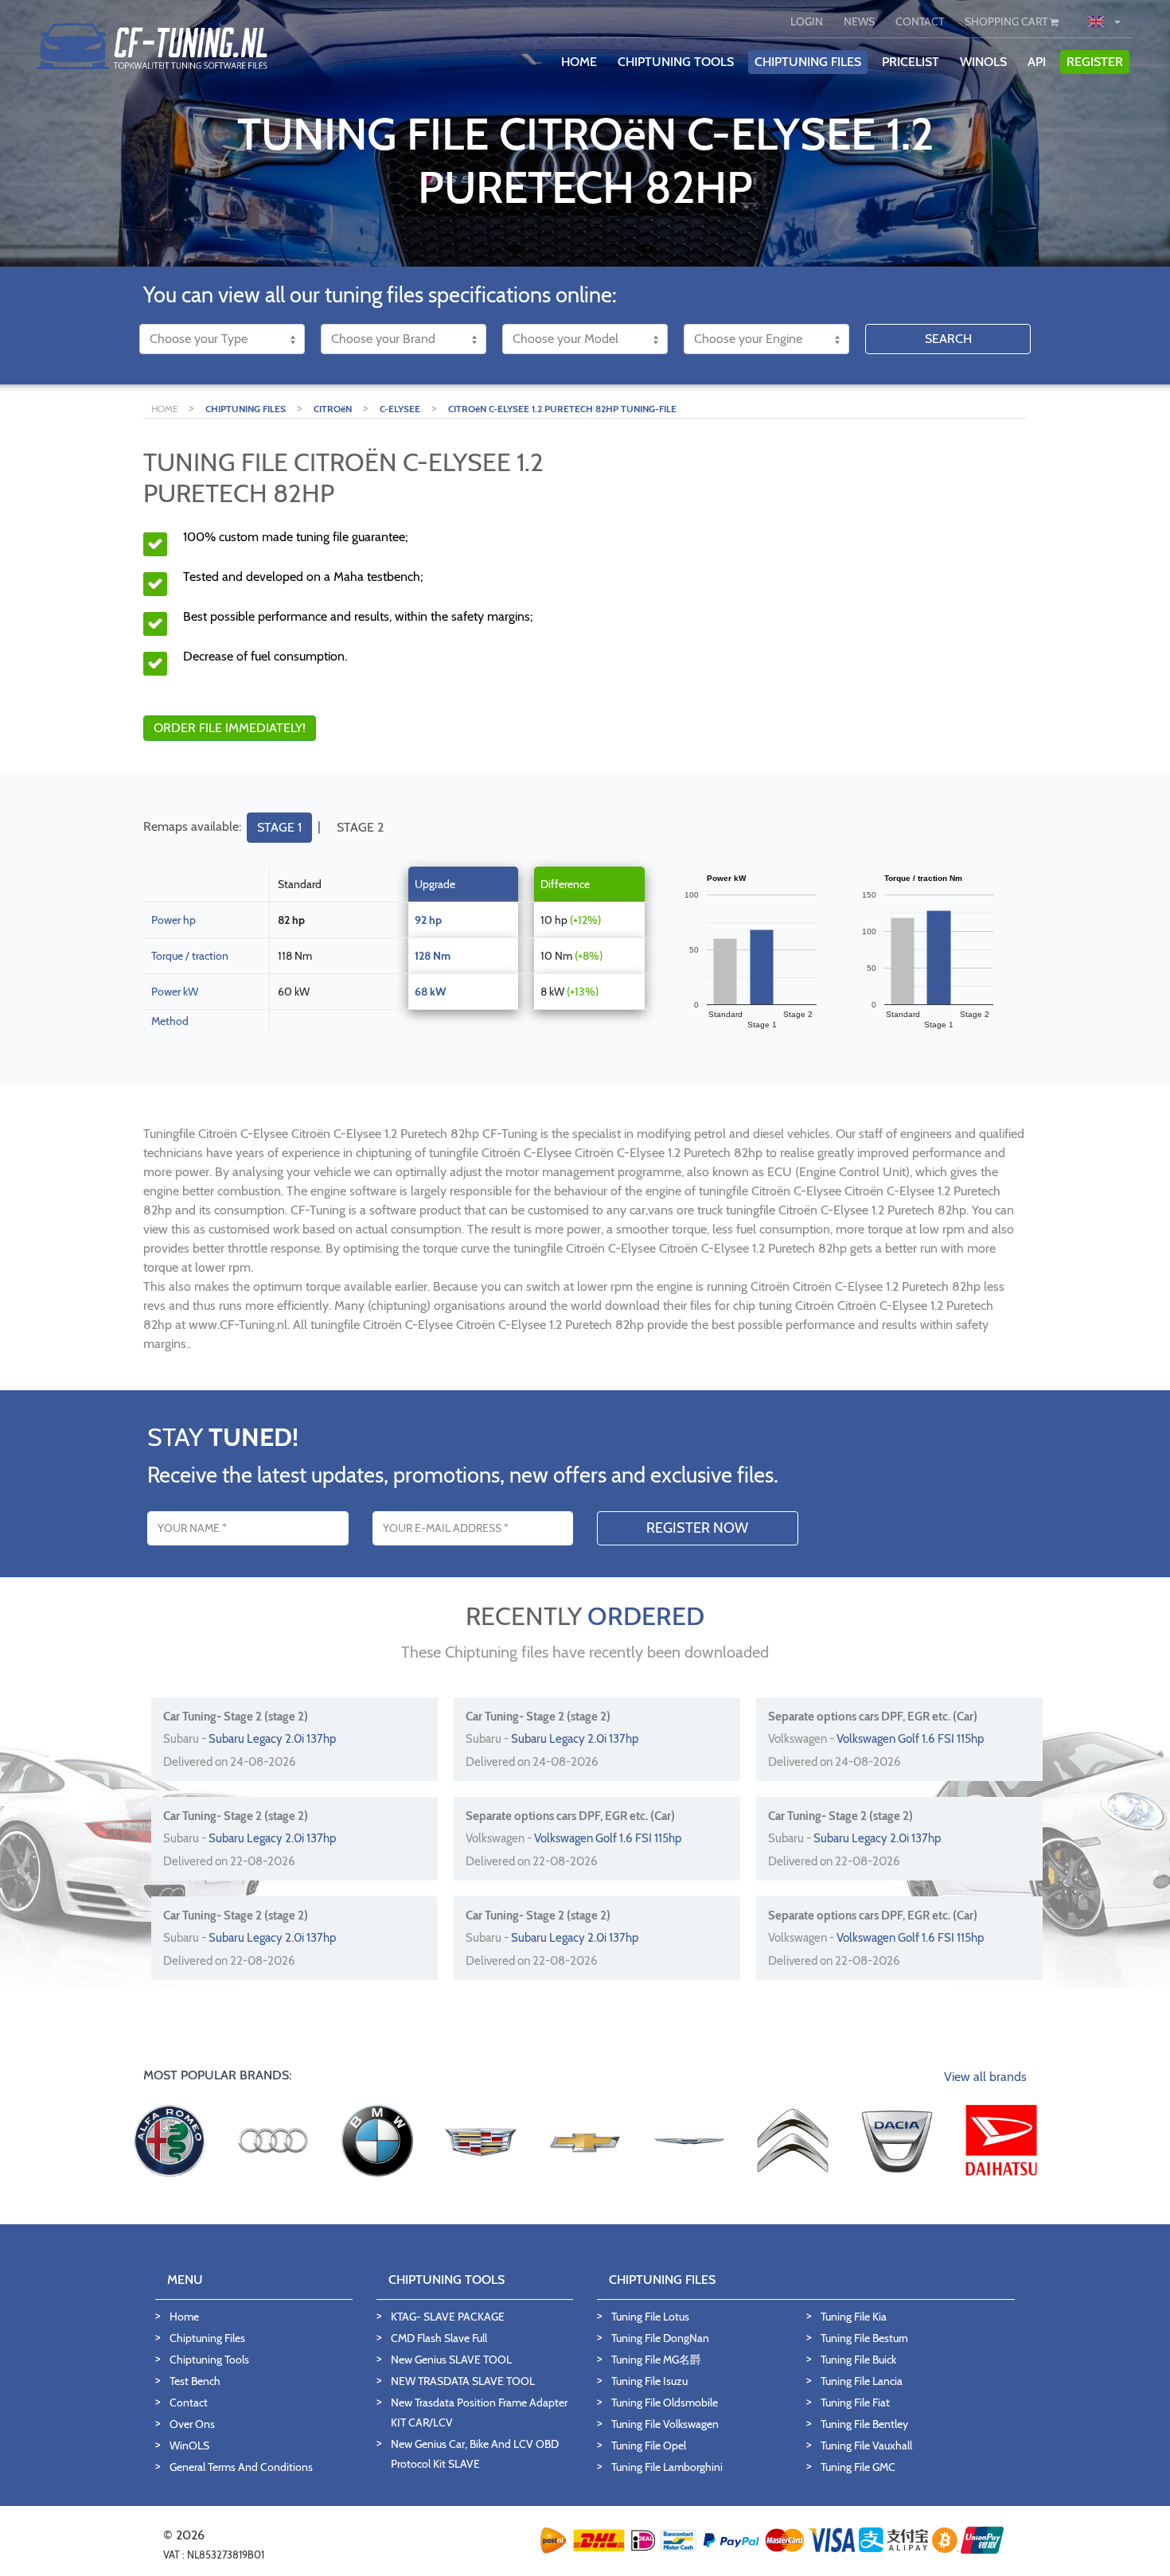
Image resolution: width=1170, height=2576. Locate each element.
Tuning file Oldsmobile (665, 2403)
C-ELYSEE (400, 409)
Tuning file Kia (854, 2317)
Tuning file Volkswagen (665, 2424)
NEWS (859, 21)
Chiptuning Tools (209, 2360)
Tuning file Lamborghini (667, 2467)
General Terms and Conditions (241, 2467)
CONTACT (920, 21)
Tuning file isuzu (649, 2381)
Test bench (195, 2381)
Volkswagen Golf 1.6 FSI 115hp (910, 1739)
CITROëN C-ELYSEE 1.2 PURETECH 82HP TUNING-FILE (562, 409)
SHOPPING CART (1007, 21)
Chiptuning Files (207, 2338)
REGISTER (1095, 62)
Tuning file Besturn (864, 2338)
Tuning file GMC (858, 2467)
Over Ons (192, 2424)
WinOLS (983, 62)
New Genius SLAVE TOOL (451, 2360)
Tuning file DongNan (660, 2338)
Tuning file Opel (649, 2445)
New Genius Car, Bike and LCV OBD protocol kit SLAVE (475, 2454)
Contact (189, 2403)
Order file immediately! (230, 728)
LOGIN (807, 21)
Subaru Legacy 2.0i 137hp (272, 1739)
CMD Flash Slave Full (439, 2338)
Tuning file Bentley (864, 2424)
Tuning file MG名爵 (656, 2360)
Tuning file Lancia (862, 2381)
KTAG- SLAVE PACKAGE (448, 2317)
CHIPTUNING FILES (808, 62)
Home (184, 2317)
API (1037, 62)
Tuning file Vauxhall (866, 2445)
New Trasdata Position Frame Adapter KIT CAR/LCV (479, 2412)
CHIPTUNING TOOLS (676, 62)
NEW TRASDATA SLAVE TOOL (463, 2381)
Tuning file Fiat (855, 2403)
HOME (579, 62)
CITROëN (333, 409)
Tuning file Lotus (650, 2317)
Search (948, 339)
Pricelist (911, 62)
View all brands (985, 2077)
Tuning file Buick (858, 2360)
